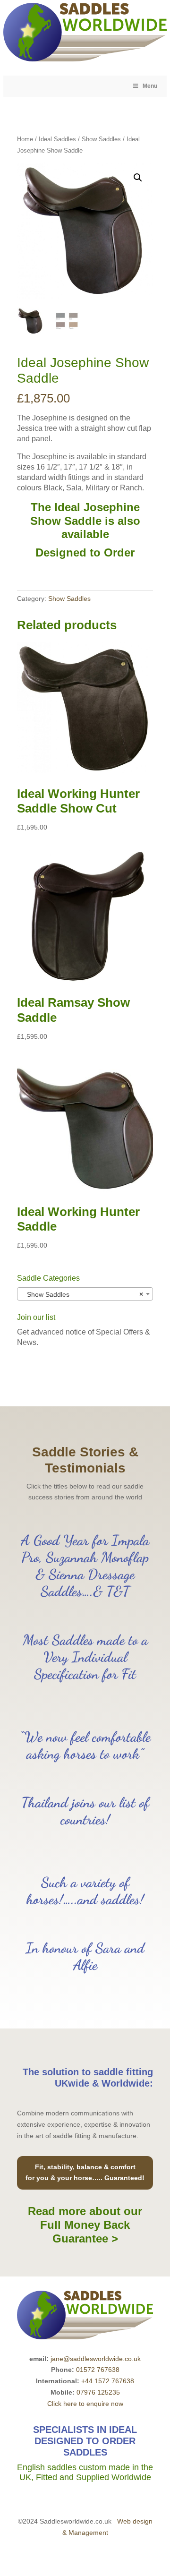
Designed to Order (85, 552)
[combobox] (85, 1294)
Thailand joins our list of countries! (85, 1811)
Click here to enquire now (85, 2404)
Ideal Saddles (57, 139)
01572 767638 (98, 2370)
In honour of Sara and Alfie (85, 1956)
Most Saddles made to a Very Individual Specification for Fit (85, 1657)
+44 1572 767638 (108, 2381)
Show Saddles (101, 139)
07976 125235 (98, 2392)
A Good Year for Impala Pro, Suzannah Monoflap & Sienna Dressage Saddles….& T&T (85, 1566)
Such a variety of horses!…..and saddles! (85, 1891)
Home (25, 139)
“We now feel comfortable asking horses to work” (85, 1745)
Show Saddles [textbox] (82, 1294)
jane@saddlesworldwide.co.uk (96, 2359)
